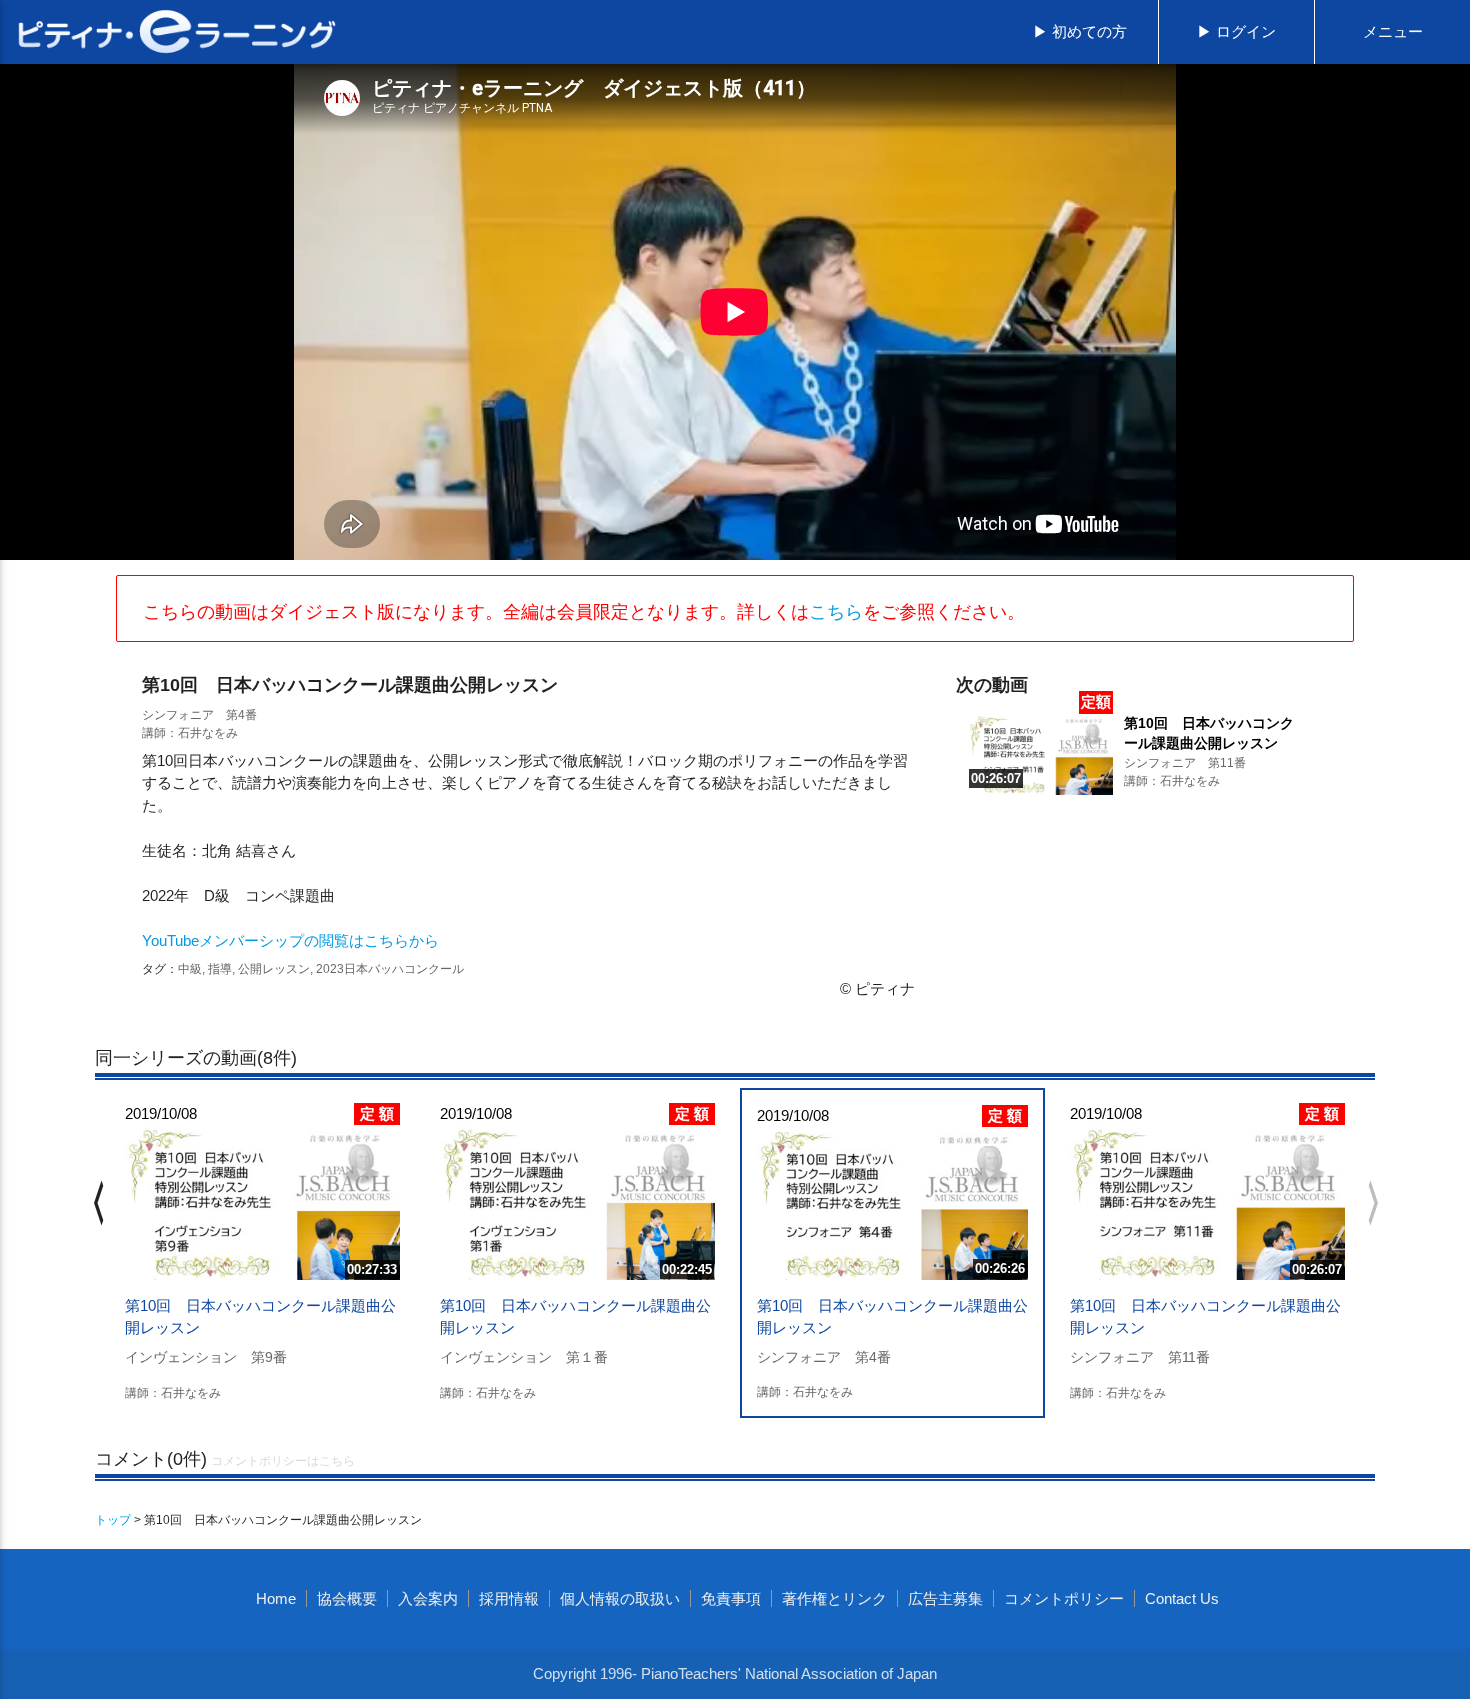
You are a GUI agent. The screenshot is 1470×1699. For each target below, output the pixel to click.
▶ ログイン (1236, 31)
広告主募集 (945, 1598)
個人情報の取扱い (620, 1598)
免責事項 (731, 1598)
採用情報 (509, 1598)
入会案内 (428, 1598)
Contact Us (1182, 1598)
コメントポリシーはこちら (283, 1461)
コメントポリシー (1064, 1598)
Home (276, 1598)
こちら (836, 612)
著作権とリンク (834, 1598)
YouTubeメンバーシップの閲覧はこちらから (290, 940)
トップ (113, 1520)
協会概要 (347, 1598)
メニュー (1393, 31)
